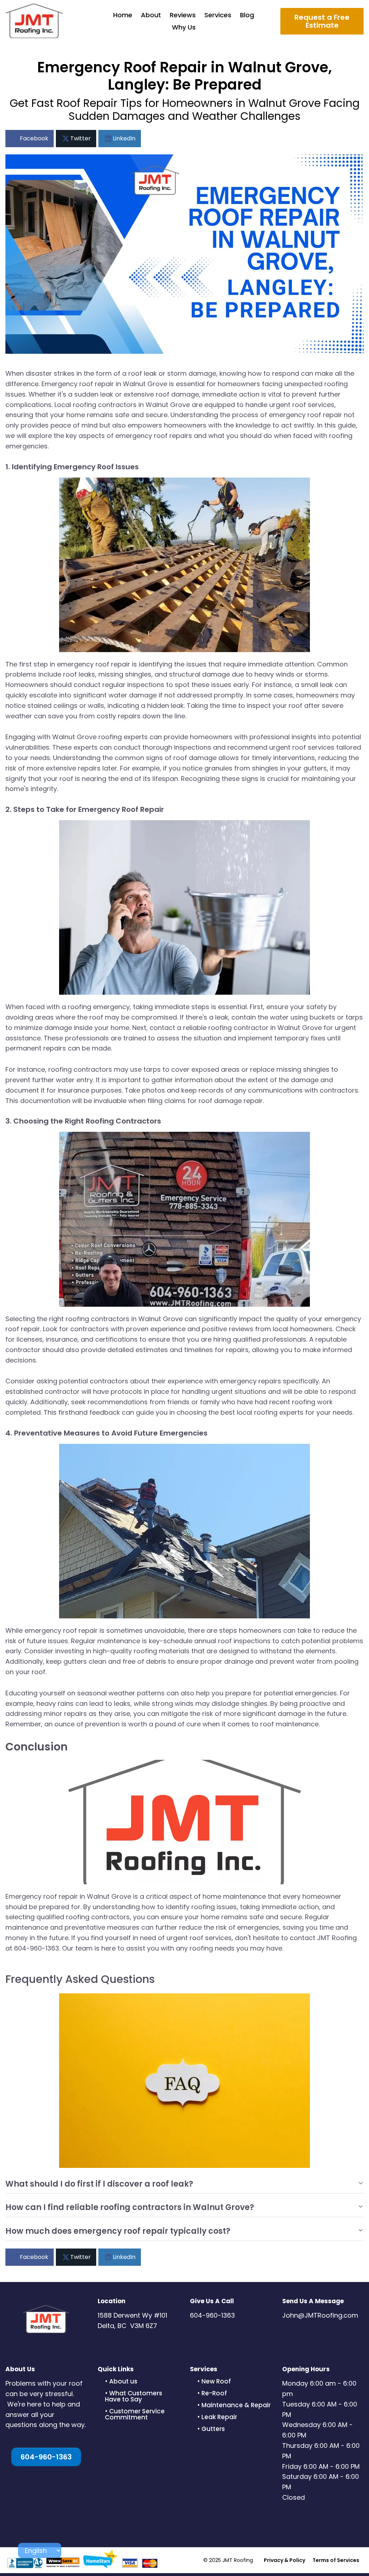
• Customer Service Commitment (135, 2414)
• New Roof (214, 2381)
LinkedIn (124, 138)
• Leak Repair (217, 2417)
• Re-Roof (212, 2393)
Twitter (81, 138)
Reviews (183, 15)
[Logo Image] (34, 21)
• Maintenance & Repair (234, 2405)
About (151, 15)
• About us (121, 2381)
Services (218, 15)
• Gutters (211, 2429)
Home (123, 15)
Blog (247, 15)
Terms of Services (336, 2560)
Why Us (184, 27)
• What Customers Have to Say (134, 2396)
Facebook (34, 138)
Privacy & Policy (284, 2560)
